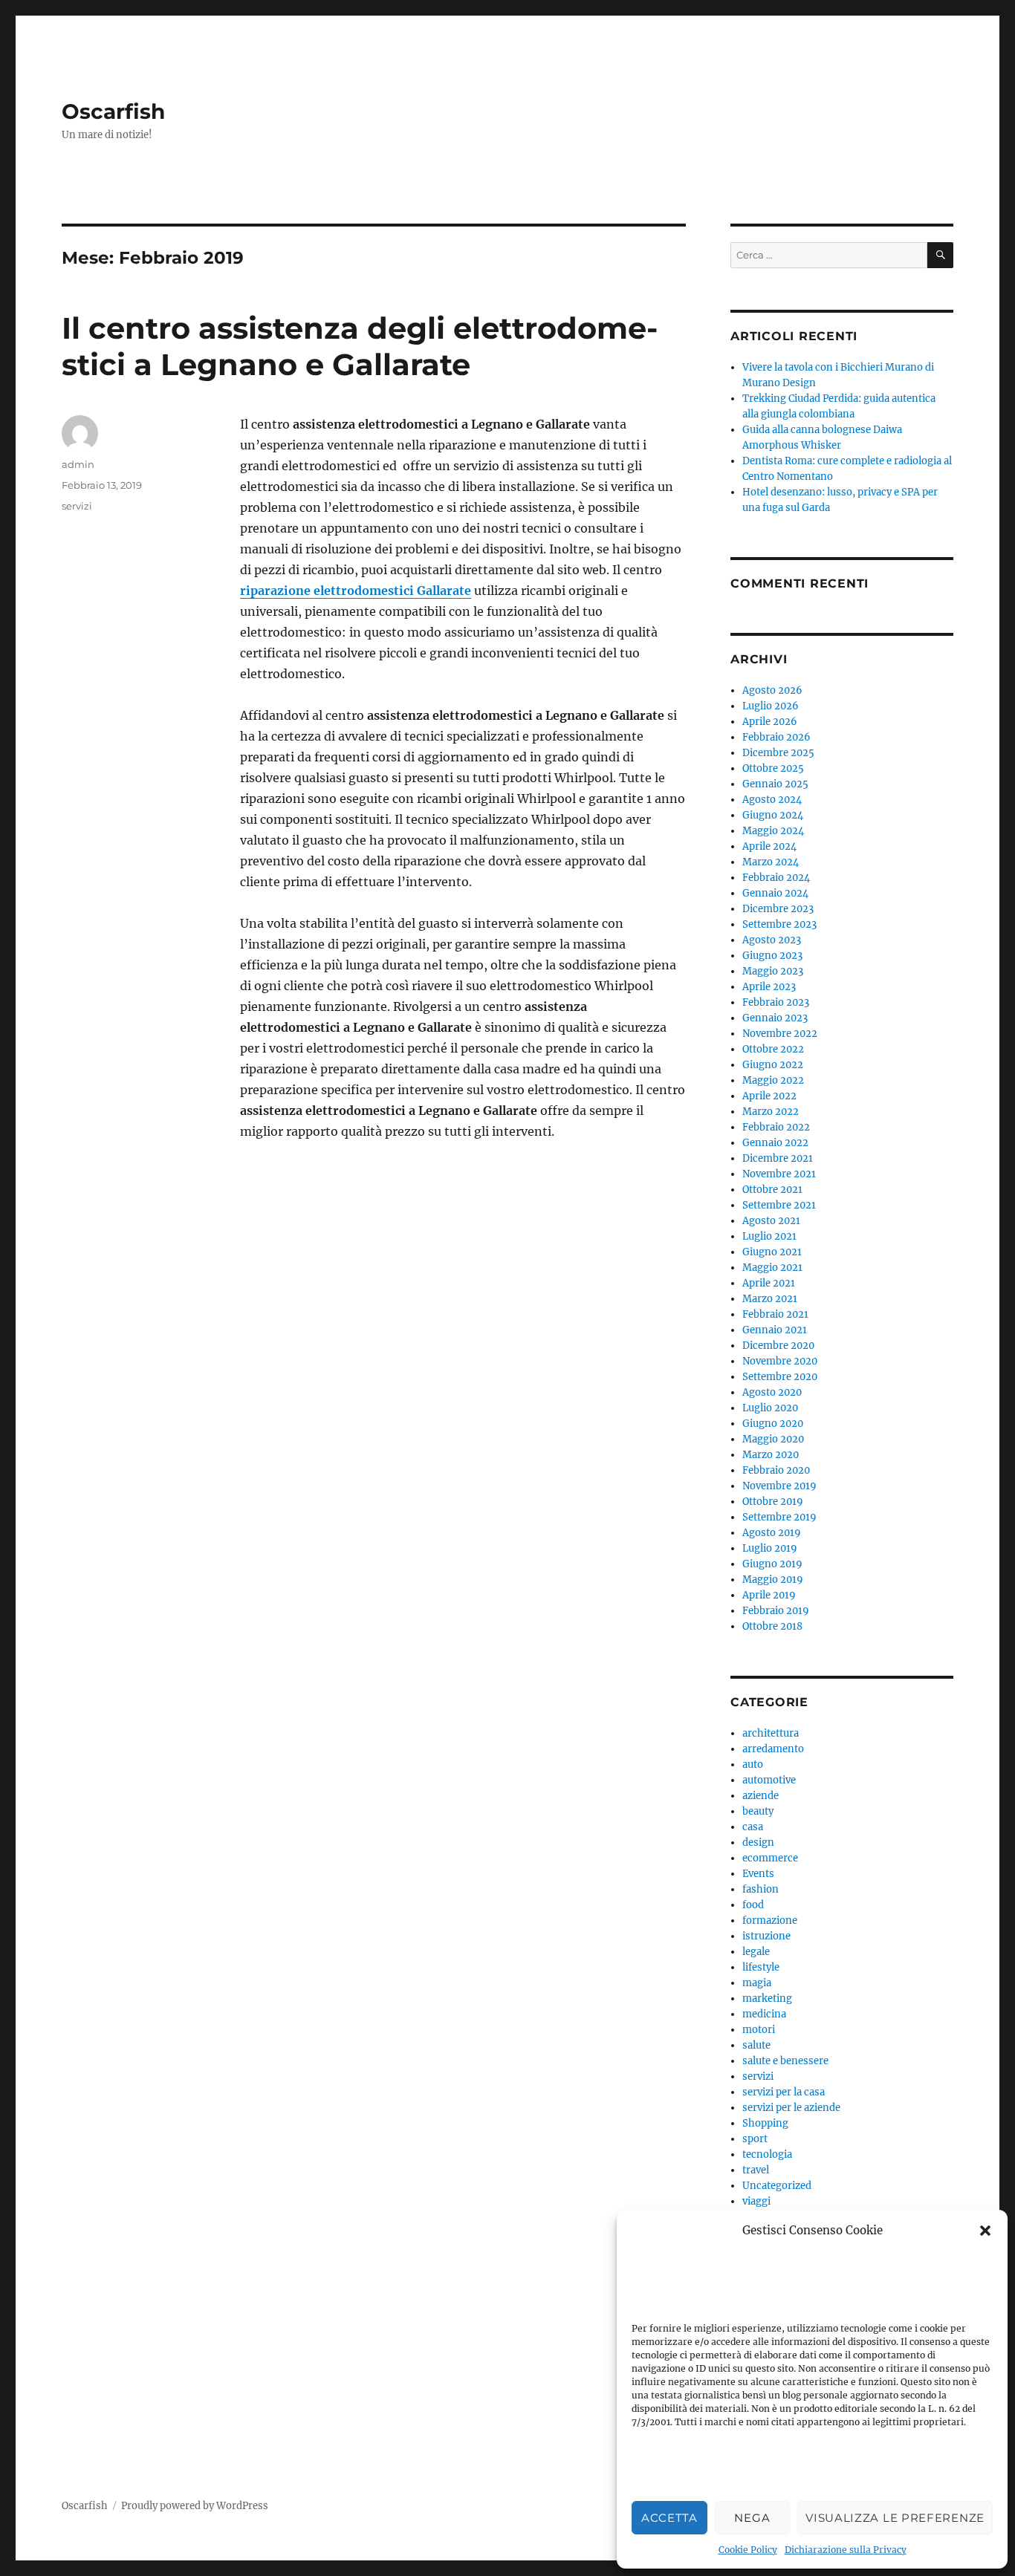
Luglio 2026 (771, 706)
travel (756, 2170)
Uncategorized (777, 2186)
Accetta (669, 2518)
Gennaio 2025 (775, 784)
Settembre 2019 (779, 1517)
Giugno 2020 (773, 1424)
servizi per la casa (784, 2092)
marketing (767, 1998)
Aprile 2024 (769, 846)
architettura (771, 1733)
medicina (764, 2014)
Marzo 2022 (771, 1112)
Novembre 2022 (780, 1034)
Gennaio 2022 (775, 1143)
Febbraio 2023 (776, 1002)
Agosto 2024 (772, 800)
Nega (752, 2518)
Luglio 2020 (770, 1408)
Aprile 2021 (769, 1283)
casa (753, 1827)
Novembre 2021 (779, 1174)
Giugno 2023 (772, 956)
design (758, 1842)
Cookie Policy (748, 2550)
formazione (770, 1920)
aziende (761, 1796)
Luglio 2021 (769, 1236)
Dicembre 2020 (778, 1346)
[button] (985, 2231)
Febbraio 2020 (776, 1470)
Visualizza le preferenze (895, 2518)
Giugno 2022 (773, 1065)
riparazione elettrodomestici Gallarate (356, 591)
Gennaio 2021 (775, 1330)
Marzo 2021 (770, 1299)
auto (753, 1765)
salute (756, 2045)
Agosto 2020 (772, 1392)
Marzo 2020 (771, 1455)
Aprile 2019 (769, 1595)
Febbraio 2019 (776, 1611)
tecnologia (767, 2154)
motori (759, 2030)
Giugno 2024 (773, 815)
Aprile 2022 (769, 1096)
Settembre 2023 (779, 924)
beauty (758, 1811)
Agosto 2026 (772, 690)
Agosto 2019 (772, 1533)
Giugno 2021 (772, 1252)
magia (757, 1983)
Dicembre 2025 (778, 753)
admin (78, 464)
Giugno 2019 (772, 1564)
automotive (769, 1780)
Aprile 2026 (770, 722)
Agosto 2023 (772, 940)
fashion (761, 1889)
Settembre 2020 (780, 1377)
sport (755, 2139)
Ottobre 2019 (773, 1502)
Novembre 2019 (779, 1486)
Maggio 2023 (773, 971)
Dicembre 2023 (778, 909)
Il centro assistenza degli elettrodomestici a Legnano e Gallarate (360, 346)
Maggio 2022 (773, 1080)
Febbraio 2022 (776, 1127)
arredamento (773, 1749)
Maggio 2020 (773, 1439)
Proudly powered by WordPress (195, 2506)
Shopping (765, 2123)
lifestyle (761, 1967)
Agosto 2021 (771, 1221)
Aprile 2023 (769, 987)
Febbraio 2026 (776, 737)
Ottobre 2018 (772, 1626)
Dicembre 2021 (778, 1158)
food (753, 1905)
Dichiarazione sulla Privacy (846, 2550)
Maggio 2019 (773, 1580)
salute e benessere (785, 2061)
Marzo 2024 (771, 862)
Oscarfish (113, 111)
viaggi (756, 2201)
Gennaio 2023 (775, 1018)
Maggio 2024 (773, 831)
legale (756, 1952)
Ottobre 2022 (773, 1049)
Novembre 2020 (780, 1361)
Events (758, 1874)
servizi (77, 506)
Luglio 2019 (770, 1548)
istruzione (766, 1936)
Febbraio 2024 (776, 878)
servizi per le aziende (791, 2108)
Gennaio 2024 (775, 893)
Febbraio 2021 (775, 1314)
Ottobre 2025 (773, 768)
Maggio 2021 (772, 1268)
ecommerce (770, 1858)
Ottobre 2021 (772, 1190)
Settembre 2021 (779, 1205)
